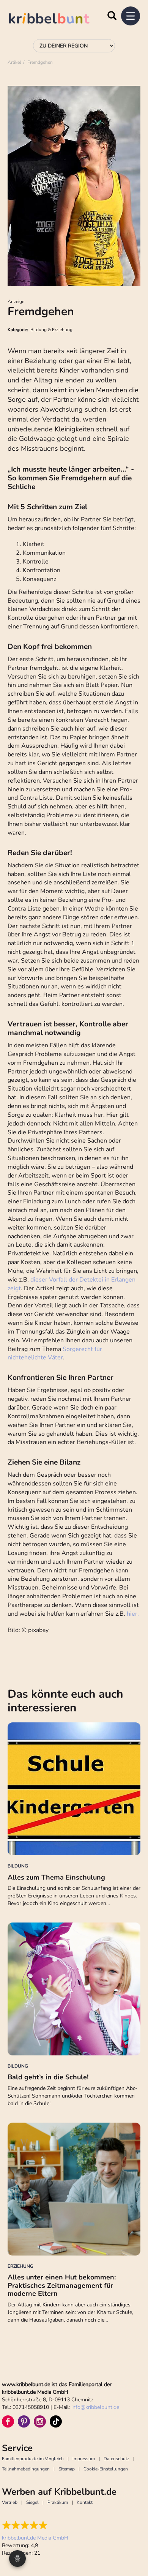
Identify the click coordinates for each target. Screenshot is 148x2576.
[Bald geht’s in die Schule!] (74, 1989)
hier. (133, 1614)
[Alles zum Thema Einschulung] (74, 1789)
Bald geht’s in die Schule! (48, 2077)
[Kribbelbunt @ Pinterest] (24, 2421)
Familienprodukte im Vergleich (33, 2459)
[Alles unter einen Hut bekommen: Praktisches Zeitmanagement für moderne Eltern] (74, 2189)
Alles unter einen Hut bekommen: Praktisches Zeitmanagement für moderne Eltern (62, 2285)
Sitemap (67, 2469)
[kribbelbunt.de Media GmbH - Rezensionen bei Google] (35, 2525)
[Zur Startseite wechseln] (57, 20)
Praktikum (58, 2502)
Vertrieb (10, 2502)
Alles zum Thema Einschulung (56, 1877)
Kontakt (85, 2502)
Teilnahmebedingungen (26, 2469)
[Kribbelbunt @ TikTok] (56, 2421)
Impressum (84, 2459)
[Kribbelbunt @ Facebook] (8, 2421)
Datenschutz (117, 2459)
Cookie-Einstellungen (106, 2469)
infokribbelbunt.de (95, 2407)
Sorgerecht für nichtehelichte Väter (55, 1354)
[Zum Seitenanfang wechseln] (133, 2542)
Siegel (32, 2502)
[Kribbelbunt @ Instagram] (40, 2421)
